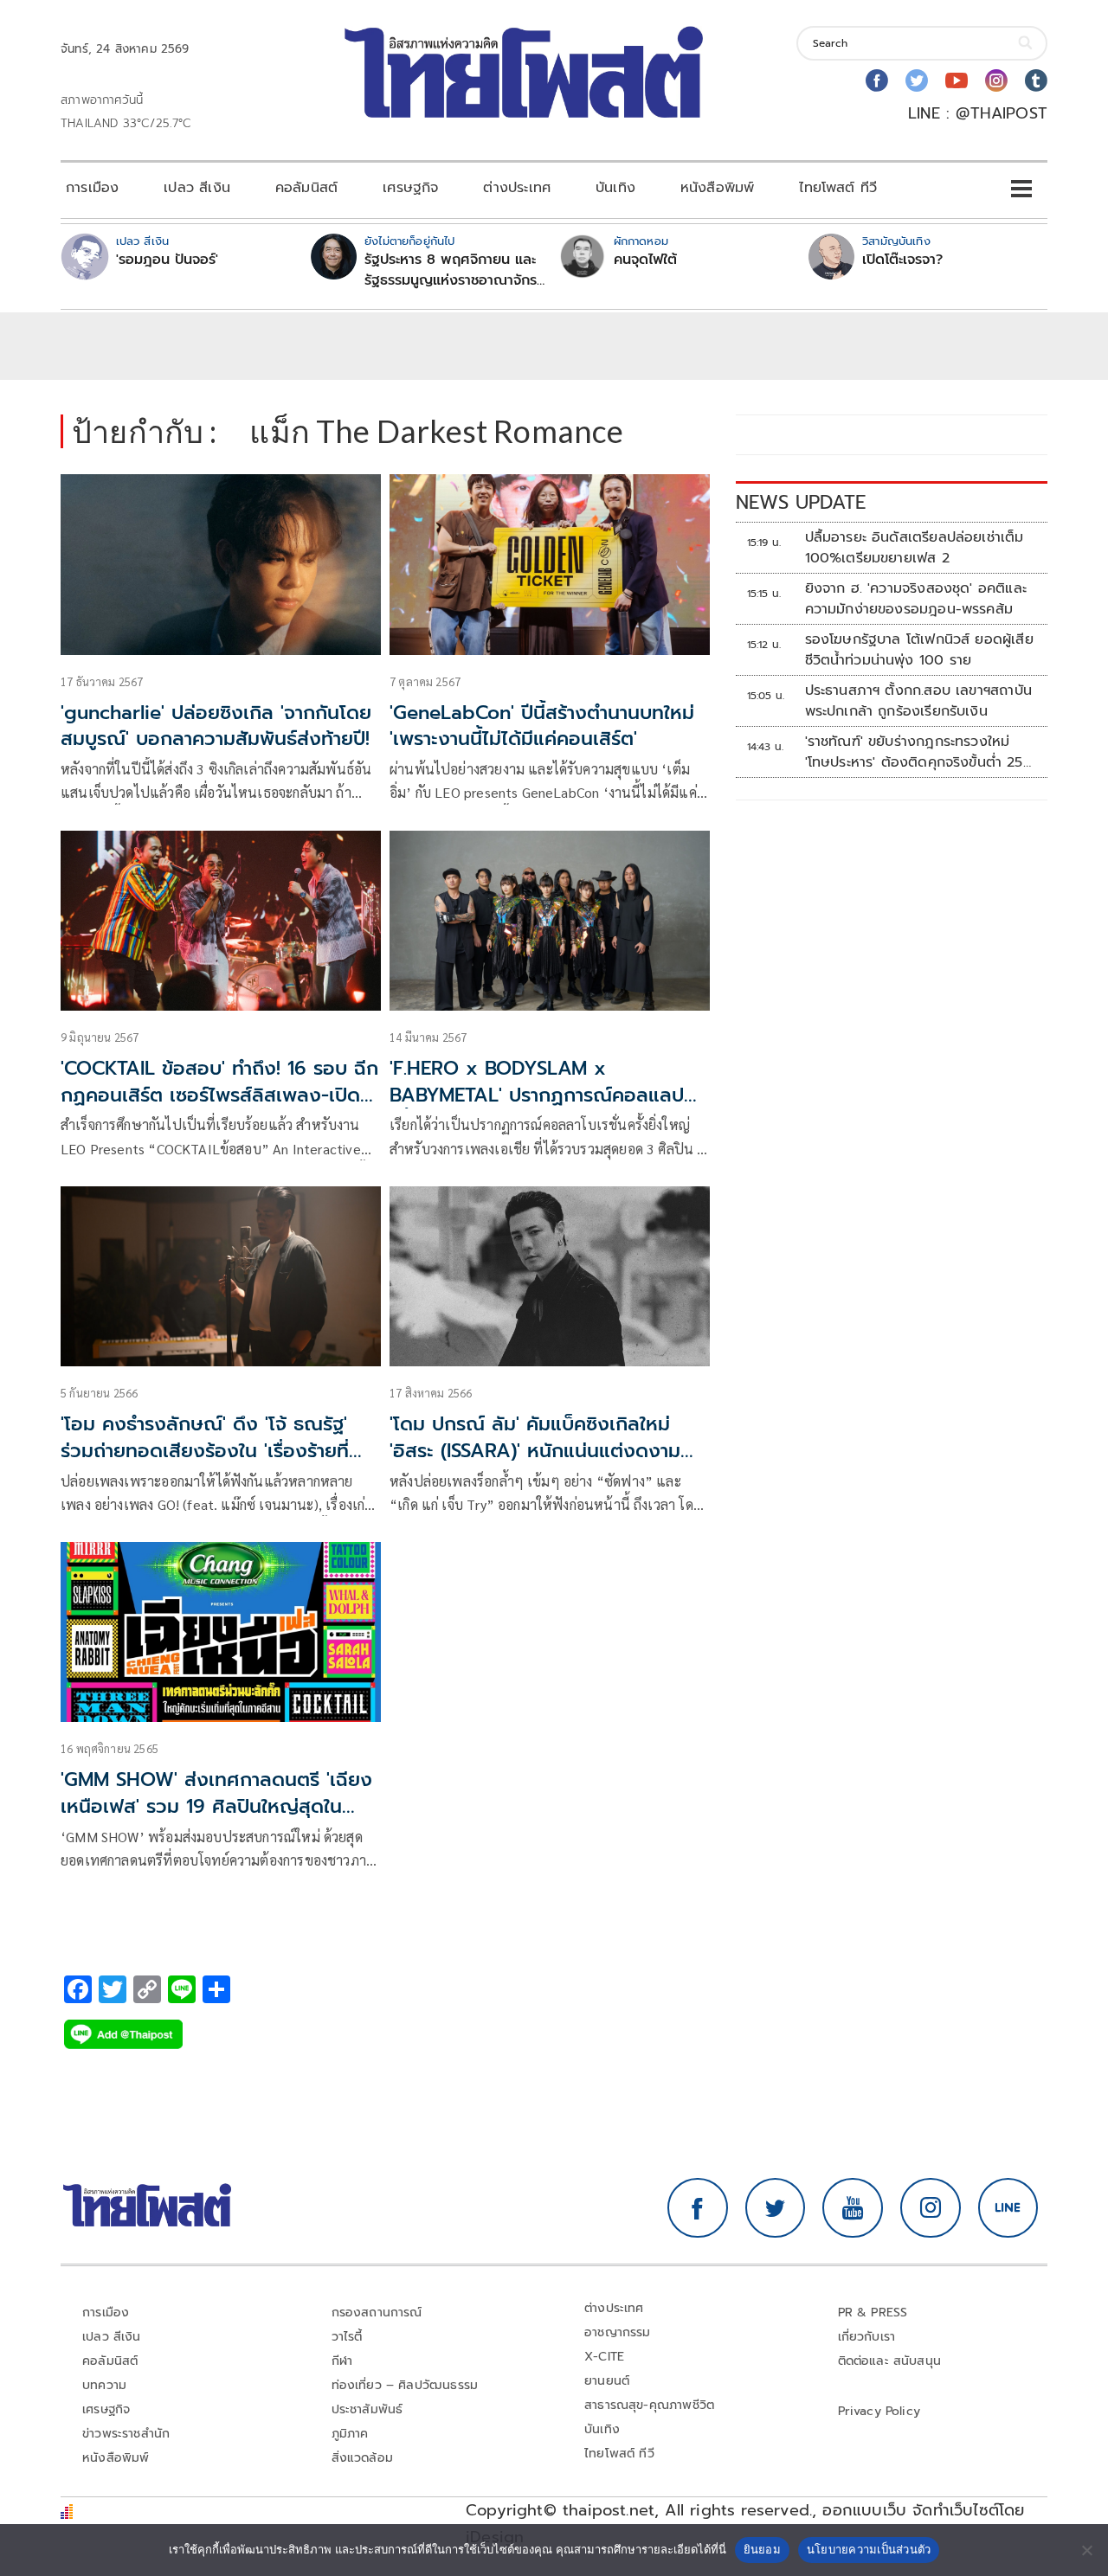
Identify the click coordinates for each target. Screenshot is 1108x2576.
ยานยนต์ (607, 2381)
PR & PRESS (873, 2313)
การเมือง (92, 188)
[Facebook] (877, 80)
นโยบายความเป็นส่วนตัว (869, 2549)
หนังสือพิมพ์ (717, 188)
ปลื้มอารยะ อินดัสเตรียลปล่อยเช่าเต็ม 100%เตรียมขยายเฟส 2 (915, 548)
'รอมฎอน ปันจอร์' (167, 260)
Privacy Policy (879, 2411)
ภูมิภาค (350, 2434)
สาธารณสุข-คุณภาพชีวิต (649, 2405)
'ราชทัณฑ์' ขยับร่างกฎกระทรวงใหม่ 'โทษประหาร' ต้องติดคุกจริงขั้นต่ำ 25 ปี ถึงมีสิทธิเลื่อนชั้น (914, 752)
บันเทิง (615, 188)
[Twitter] (917, 80)
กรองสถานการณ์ (377, 2313)
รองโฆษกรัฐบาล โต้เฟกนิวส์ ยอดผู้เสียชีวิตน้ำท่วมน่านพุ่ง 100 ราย (919, 650)
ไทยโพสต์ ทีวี (838, 188)
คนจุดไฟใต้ (645, 260)
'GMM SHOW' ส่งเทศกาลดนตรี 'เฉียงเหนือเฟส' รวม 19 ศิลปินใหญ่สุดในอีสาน (216, 1806)
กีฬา (342, 2361)
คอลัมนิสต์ (306, 188)
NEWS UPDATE (801, 502)
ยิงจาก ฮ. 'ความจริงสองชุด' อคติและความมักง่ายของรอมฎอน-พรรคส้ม (916, 599)
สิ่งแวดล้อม (362, 2458)
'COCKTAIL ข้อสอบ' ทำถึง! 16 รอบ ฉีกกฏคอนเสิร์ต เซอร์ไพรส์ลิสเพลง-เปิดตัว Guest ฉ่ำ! (219, 1095)
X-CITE (604, 2357)
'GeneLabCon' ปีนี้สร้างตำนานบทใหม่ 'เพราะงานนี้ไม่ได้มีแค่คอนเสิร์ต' (542, 726)
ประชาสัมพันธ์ (367, 2409)
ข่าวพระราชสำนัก (126, 2434)
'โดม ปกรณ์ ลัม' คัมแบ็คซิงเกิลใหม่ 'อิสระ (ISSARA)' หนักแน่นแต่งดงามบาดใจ (535, 1451)
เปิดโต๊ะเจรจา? (902, 260)
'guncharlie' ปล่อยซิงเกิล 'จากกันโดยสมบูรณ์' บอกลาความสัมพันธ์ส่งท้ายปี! (216, 726)
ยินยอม (762, 2549)
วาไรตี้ (347, 2337)
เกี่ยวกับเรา (867, 2337)
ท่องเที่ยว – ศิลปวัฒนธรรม (405, 2385)
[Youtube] (957, 80)
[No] (1086, 2550)
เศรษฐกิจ (410, 188)
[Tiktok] (1036, 80)
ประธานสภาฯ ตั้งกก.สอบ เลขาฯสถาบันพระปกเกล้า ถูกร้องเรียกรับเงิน (918, 701)
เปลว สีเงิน (197, 188)
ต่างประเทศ (517, 188)
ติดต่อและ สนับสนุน (890, 2361)
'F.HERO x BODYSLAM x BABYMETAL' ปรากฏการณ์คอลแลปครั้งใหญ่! (537, 1095)
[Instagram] (996, 80)
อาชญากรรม (618, 2332)
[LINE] (1008, 2208)
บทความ (104, 2385)
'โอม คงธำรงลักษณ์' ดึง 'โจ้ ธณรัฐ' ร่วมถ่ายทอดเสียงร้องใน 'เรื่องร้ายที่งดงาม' (205, 1451)
